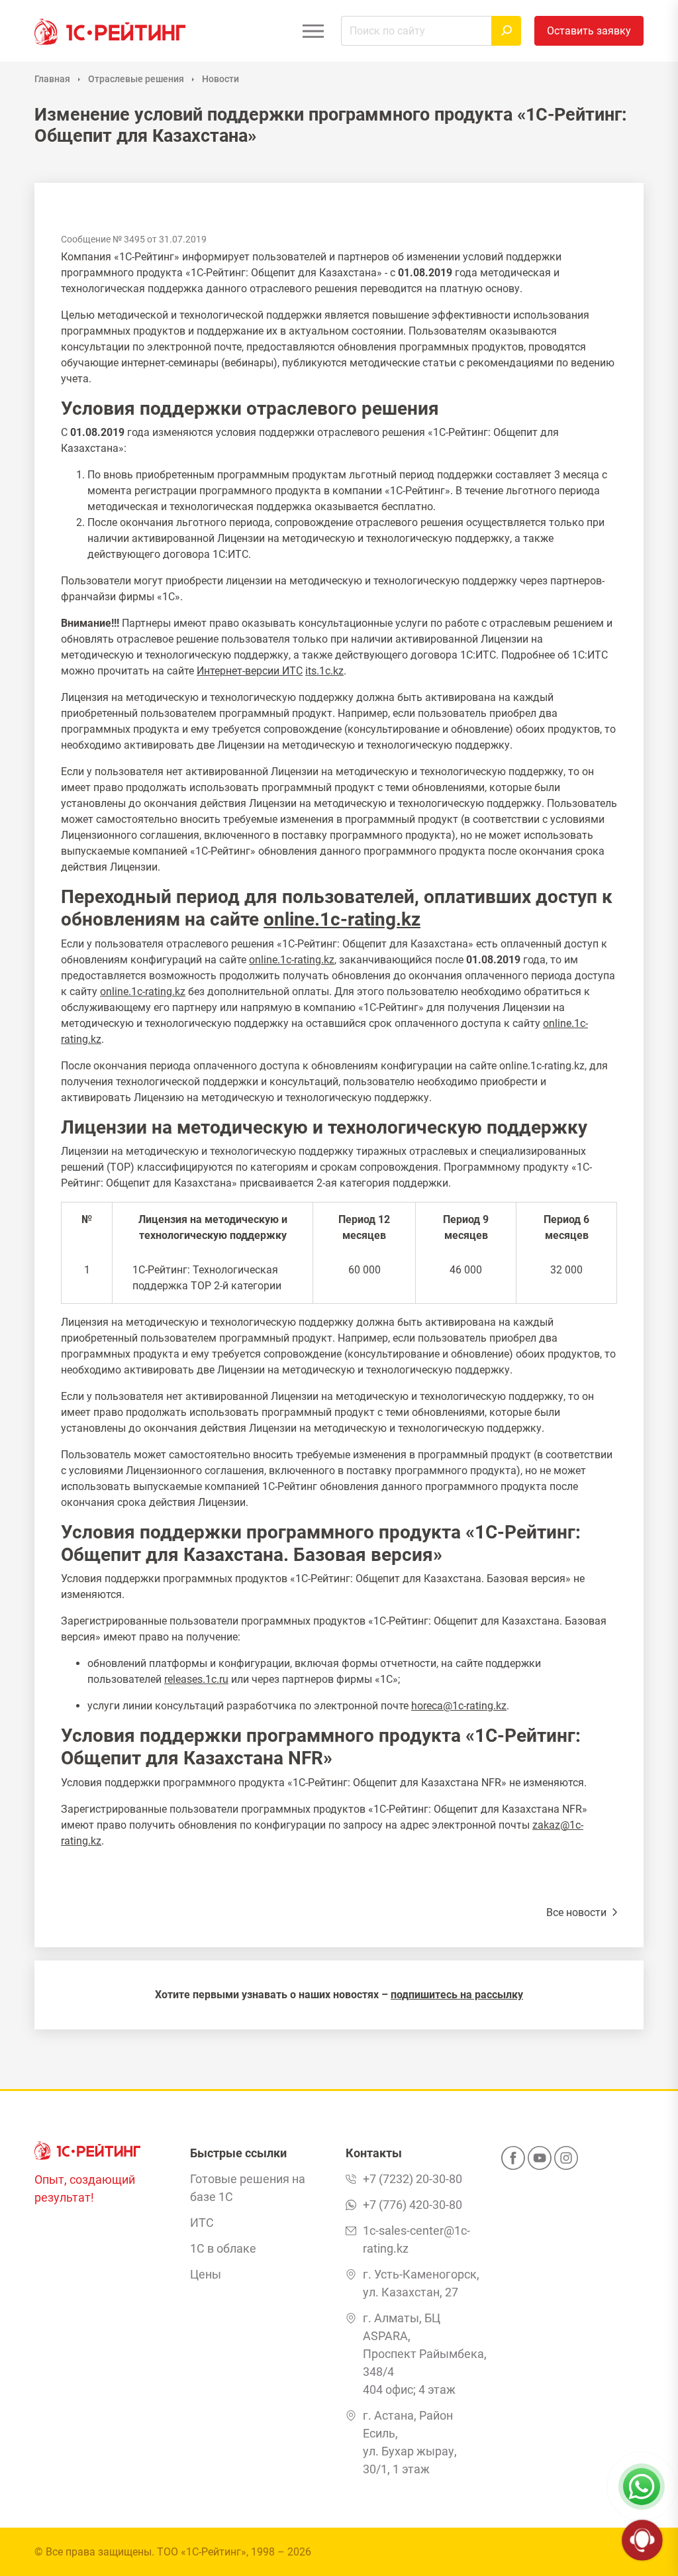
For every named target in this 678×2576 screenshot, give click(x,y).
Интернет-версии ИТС (250, 671)
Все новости (578, 1912)
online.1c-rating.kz (342, 919)
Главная (52, 79)
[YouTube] (540, 2162)
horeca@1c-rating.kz (459, 1706)
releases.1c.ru (196, 1679)
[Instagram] (566, 2162)
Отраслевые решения (136, 79)
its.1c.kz (324, 671)
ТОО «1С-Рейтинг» (202, 2552)
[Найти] (506, 31)
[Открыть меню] (313, 31)
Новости (220, 79)
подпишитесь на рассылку (457, 1995)
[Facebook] (513, 2162)
